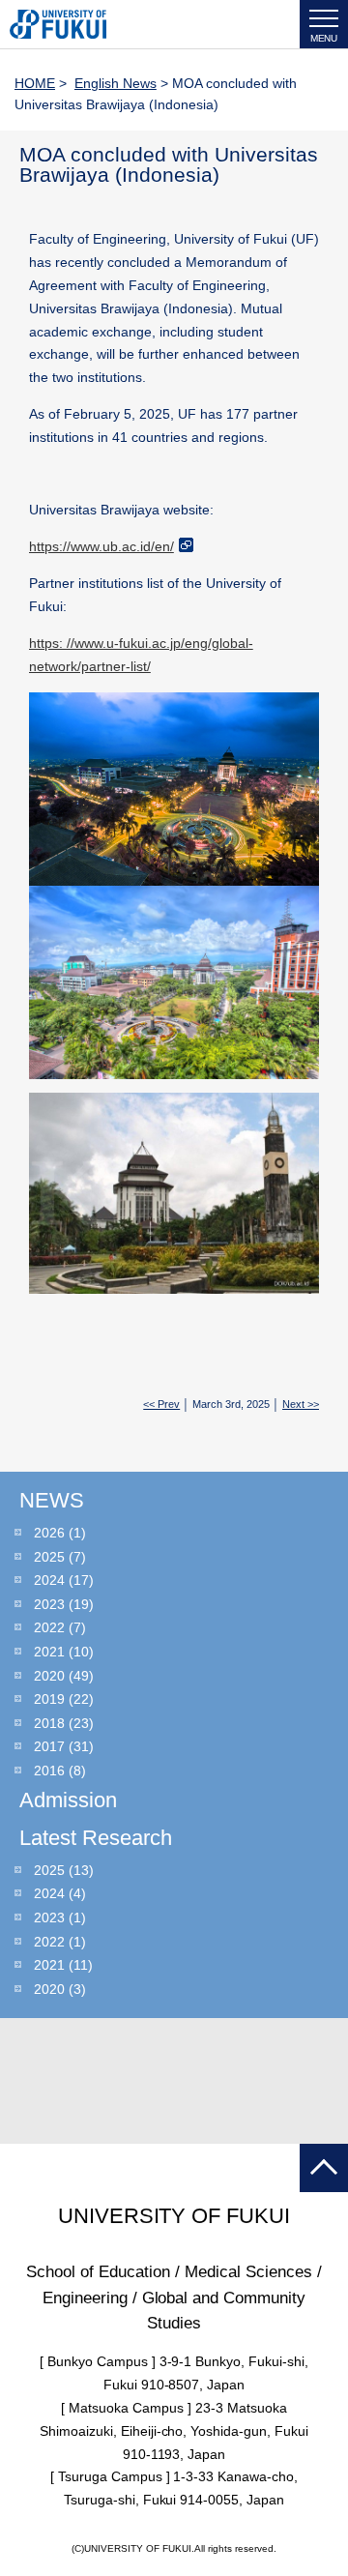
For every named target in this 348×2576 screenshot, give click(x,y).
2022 (49, 1627)
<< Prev (161, 1404)
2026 (49, 1533)
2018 (49, 1723)
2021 (49, 1652)
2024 (49, 1580)
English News (116, 83)
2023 (49, 1604)
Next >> (301, 1404)
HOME (35, 83)
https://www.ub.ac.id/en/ (101, 546)
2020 (49, 1676)
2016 (49, 1771)
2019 (49, 1699)
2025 (49, 1557)
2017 (49, 1746)
